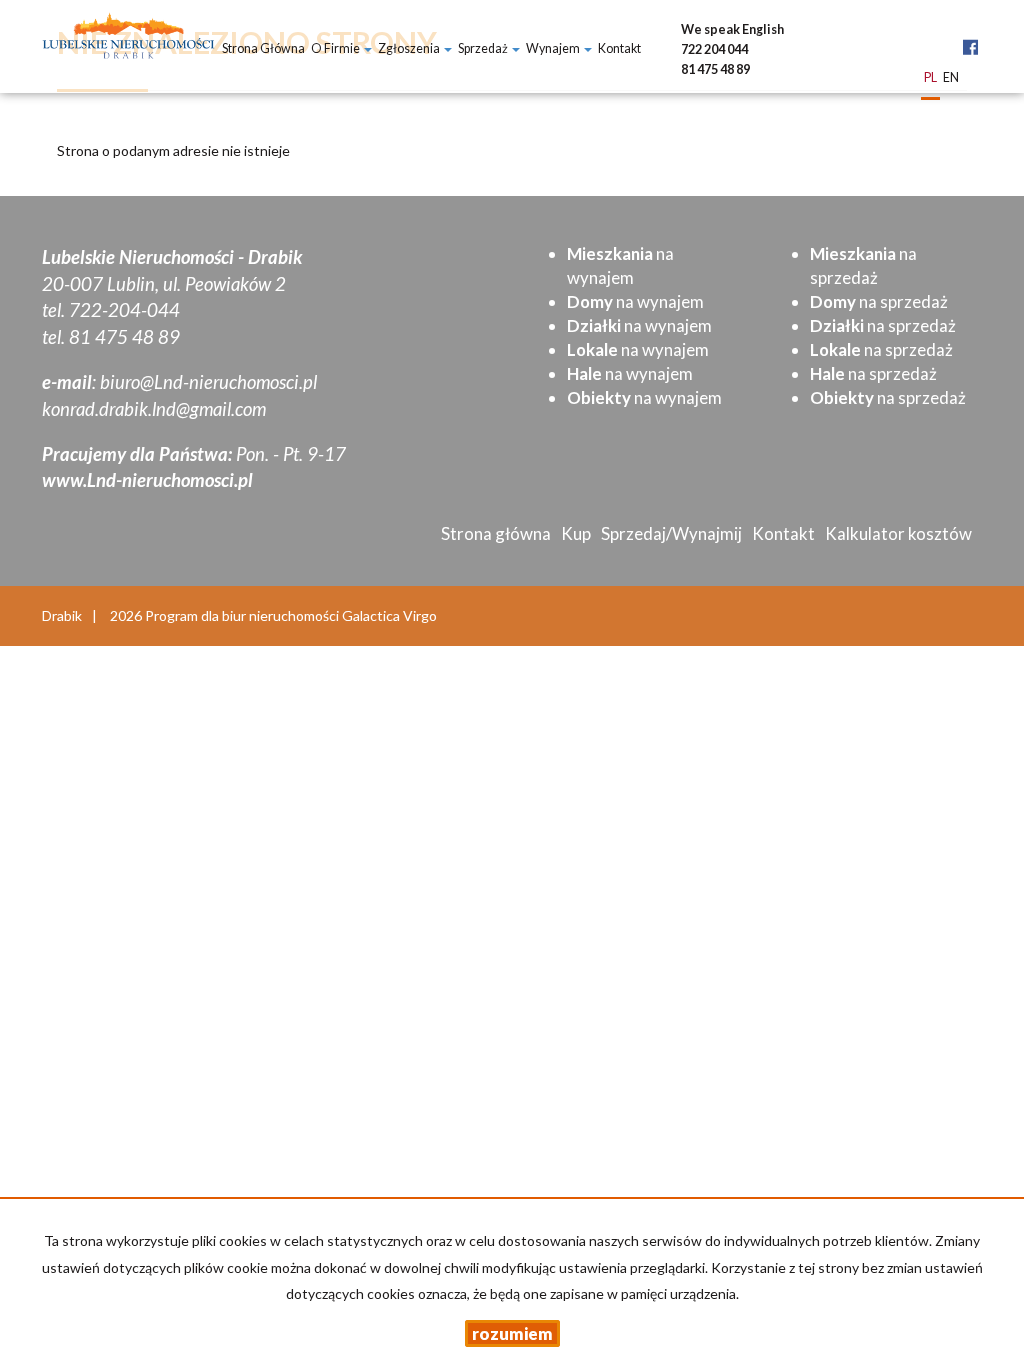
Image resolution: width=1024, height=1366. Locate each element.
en (951, 78)
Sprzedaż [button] (484, 48)
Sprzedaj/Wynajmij (671, 533)
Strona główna (263, 48)
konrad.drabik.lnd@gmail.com (154, 409)
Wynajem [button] (554, 48)
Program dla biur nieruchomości (243, 615)
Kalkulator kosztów (898, 533)
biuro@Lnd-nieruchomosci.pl (208, 382)
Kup (576, 533)
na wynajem (635, 301)
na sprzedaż (879, 301)
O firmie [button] (336, 48)
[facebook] (970, 36)
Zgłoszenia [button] (410, 48)
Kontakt (619, 48)
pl (930, 78)
